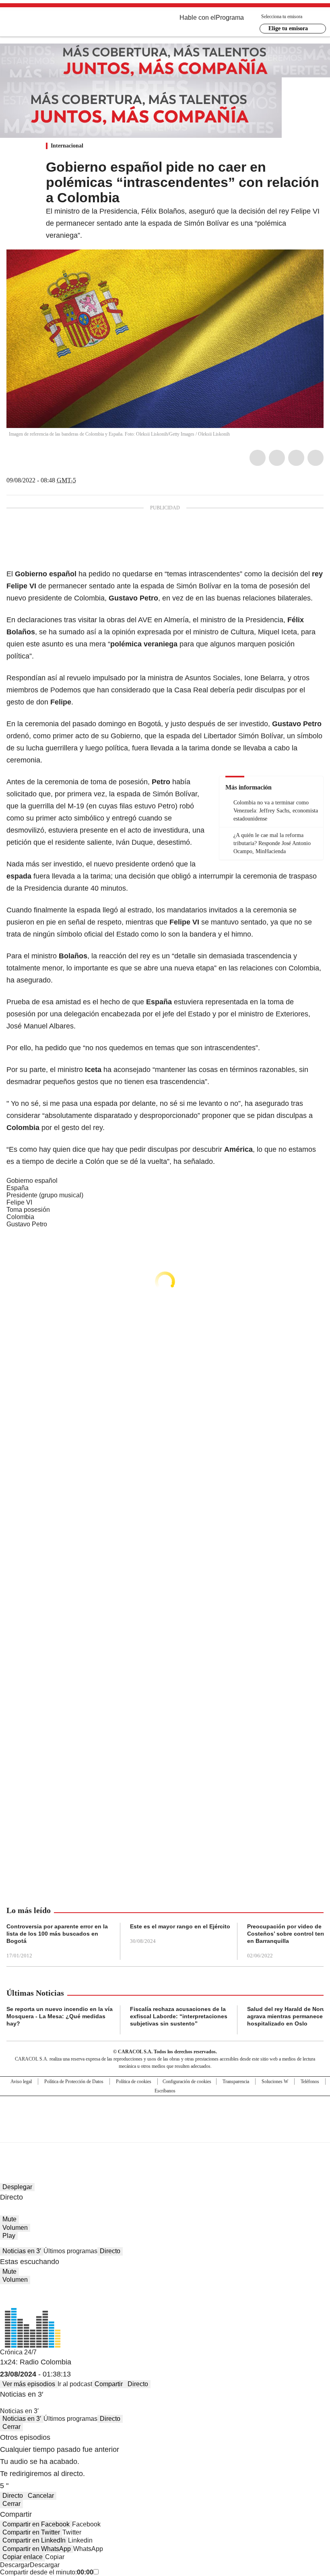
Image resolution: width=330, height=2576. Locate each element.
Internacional (67, 146)
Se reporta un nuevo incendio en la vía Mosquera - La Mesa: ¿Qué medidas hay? (60, 2016)
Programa (230, 18)
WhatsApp (316, 458)
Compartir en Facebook (36, 2524)
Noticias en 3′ (22, 2251)
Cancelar (41, 2496)
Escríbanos (165, 2091)
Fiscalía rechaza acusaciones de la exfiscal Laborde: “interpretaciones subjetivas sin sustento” (179, 2016)
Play (9, 2236)
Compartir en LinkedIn (34, 2540)
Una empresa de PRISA (165, 2114)
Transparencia (236, 2082)
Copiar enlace (23, 2557)
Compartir (109, 2384)
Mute (9, 2219)
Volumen (15, 2228)
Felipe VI (19, 1202)
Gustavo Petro (27, 1224)
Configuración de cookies (187, 2082)
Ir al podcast (75, 2384)
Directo (110, 2251)
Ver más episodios (29, 2384)
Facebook (258, 458)
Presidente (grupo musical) (45, 1195)
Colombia (20, 1217)
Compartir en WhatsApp (37, 2549)
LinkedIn (296, 458)
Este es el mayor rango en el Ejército (180, 1926)
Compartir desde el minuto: (47, 2572)
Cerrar (11, 2427)
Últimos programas (70, 2251)
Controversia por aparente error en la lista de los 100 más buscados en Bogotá (57, 1934)
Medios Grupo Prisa (165, 2134)
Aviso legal (21, 2082)
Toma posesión (28, 1210)
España (18, 1188)
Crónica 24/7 (18, 2352)
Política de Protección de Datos (74, 2082)
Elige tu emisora (288, 28)
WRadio (51, 24)
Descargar (15, 2565)
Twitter (277, 458)
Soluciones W (275, 2082)
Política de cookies (134, 2082)
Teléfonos (310, 2082)
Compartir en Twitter (31, 2532)
